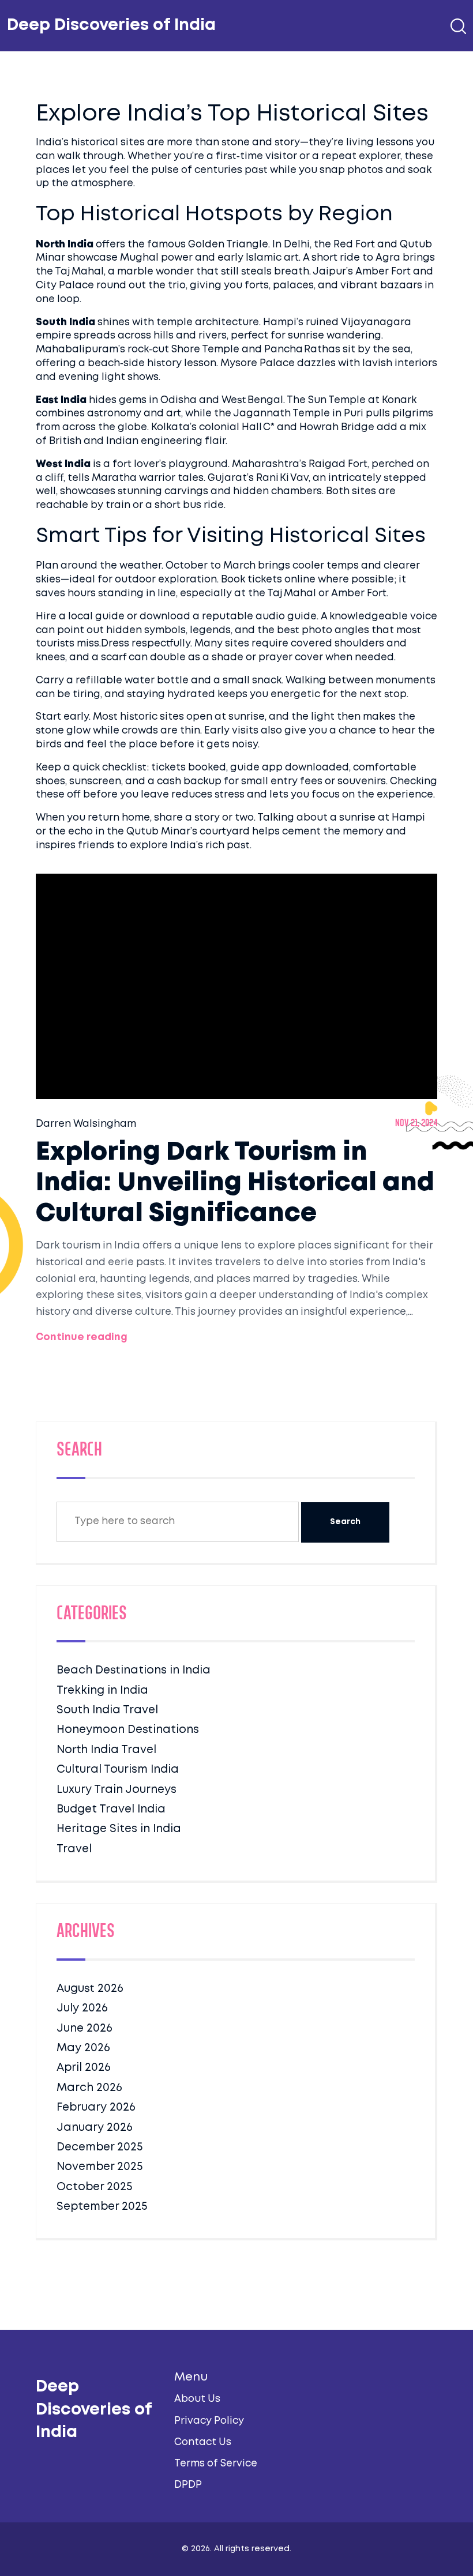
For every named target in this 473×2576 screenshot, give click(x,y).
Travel (74, 1849)
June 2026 (85, 2028)
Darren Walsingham (86, 1124)
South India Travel (107, 1710)
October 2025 (94, 2187)
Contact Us (203, 2443)
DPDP (188, 2485)
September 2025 (102, 2207)
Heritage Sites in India (119, 1829)
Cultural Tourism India (118, 1770)
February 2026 (96, 2107)
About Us (197, 2399)
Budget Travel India (111, 1809)
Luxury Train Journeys (117, 1790)
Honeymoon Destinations (128, 1730)
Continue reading (82, 1338)
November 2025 (100, 2167)
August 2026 (90, 1989)
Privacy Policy (209, 2421)
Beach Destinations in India (134, 1670)
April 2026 (84, 2068)
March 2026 (89, 2088)
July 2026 (82, 2008)
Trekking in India (102, 1691)
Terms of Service (216, 2464)
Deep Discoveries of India (111, 26)
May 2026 (83, 2048)
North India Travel (106, 1750)
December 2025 (100, 2147)
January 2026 (95, 2128)
